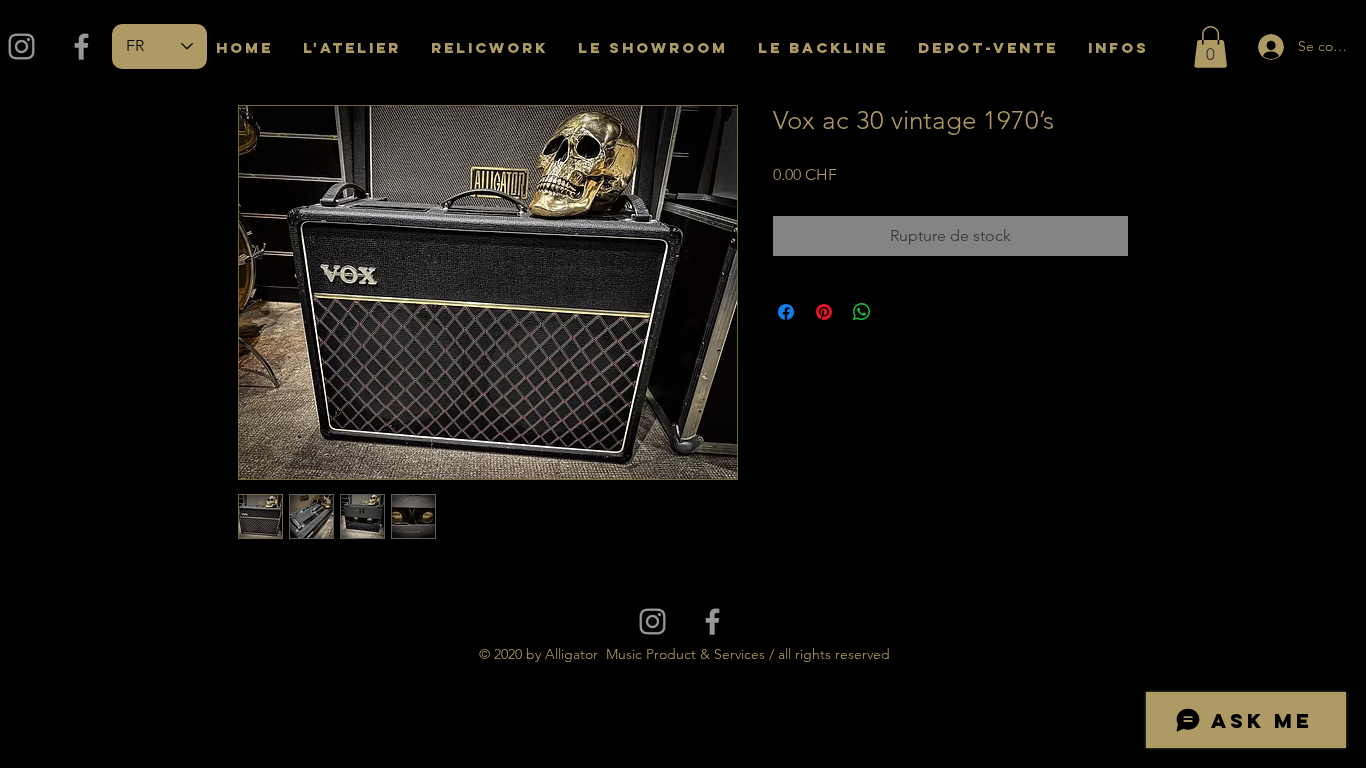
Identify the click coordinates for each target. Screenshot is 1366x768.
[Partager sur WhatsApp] (862, 312)
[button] (1210, 47)
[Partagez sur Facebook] (786, 312)
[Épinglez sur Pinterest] (824, 312)
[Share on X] (900, 312)
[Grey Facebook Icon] (81, 46)
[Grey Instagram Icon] (21, 46)
